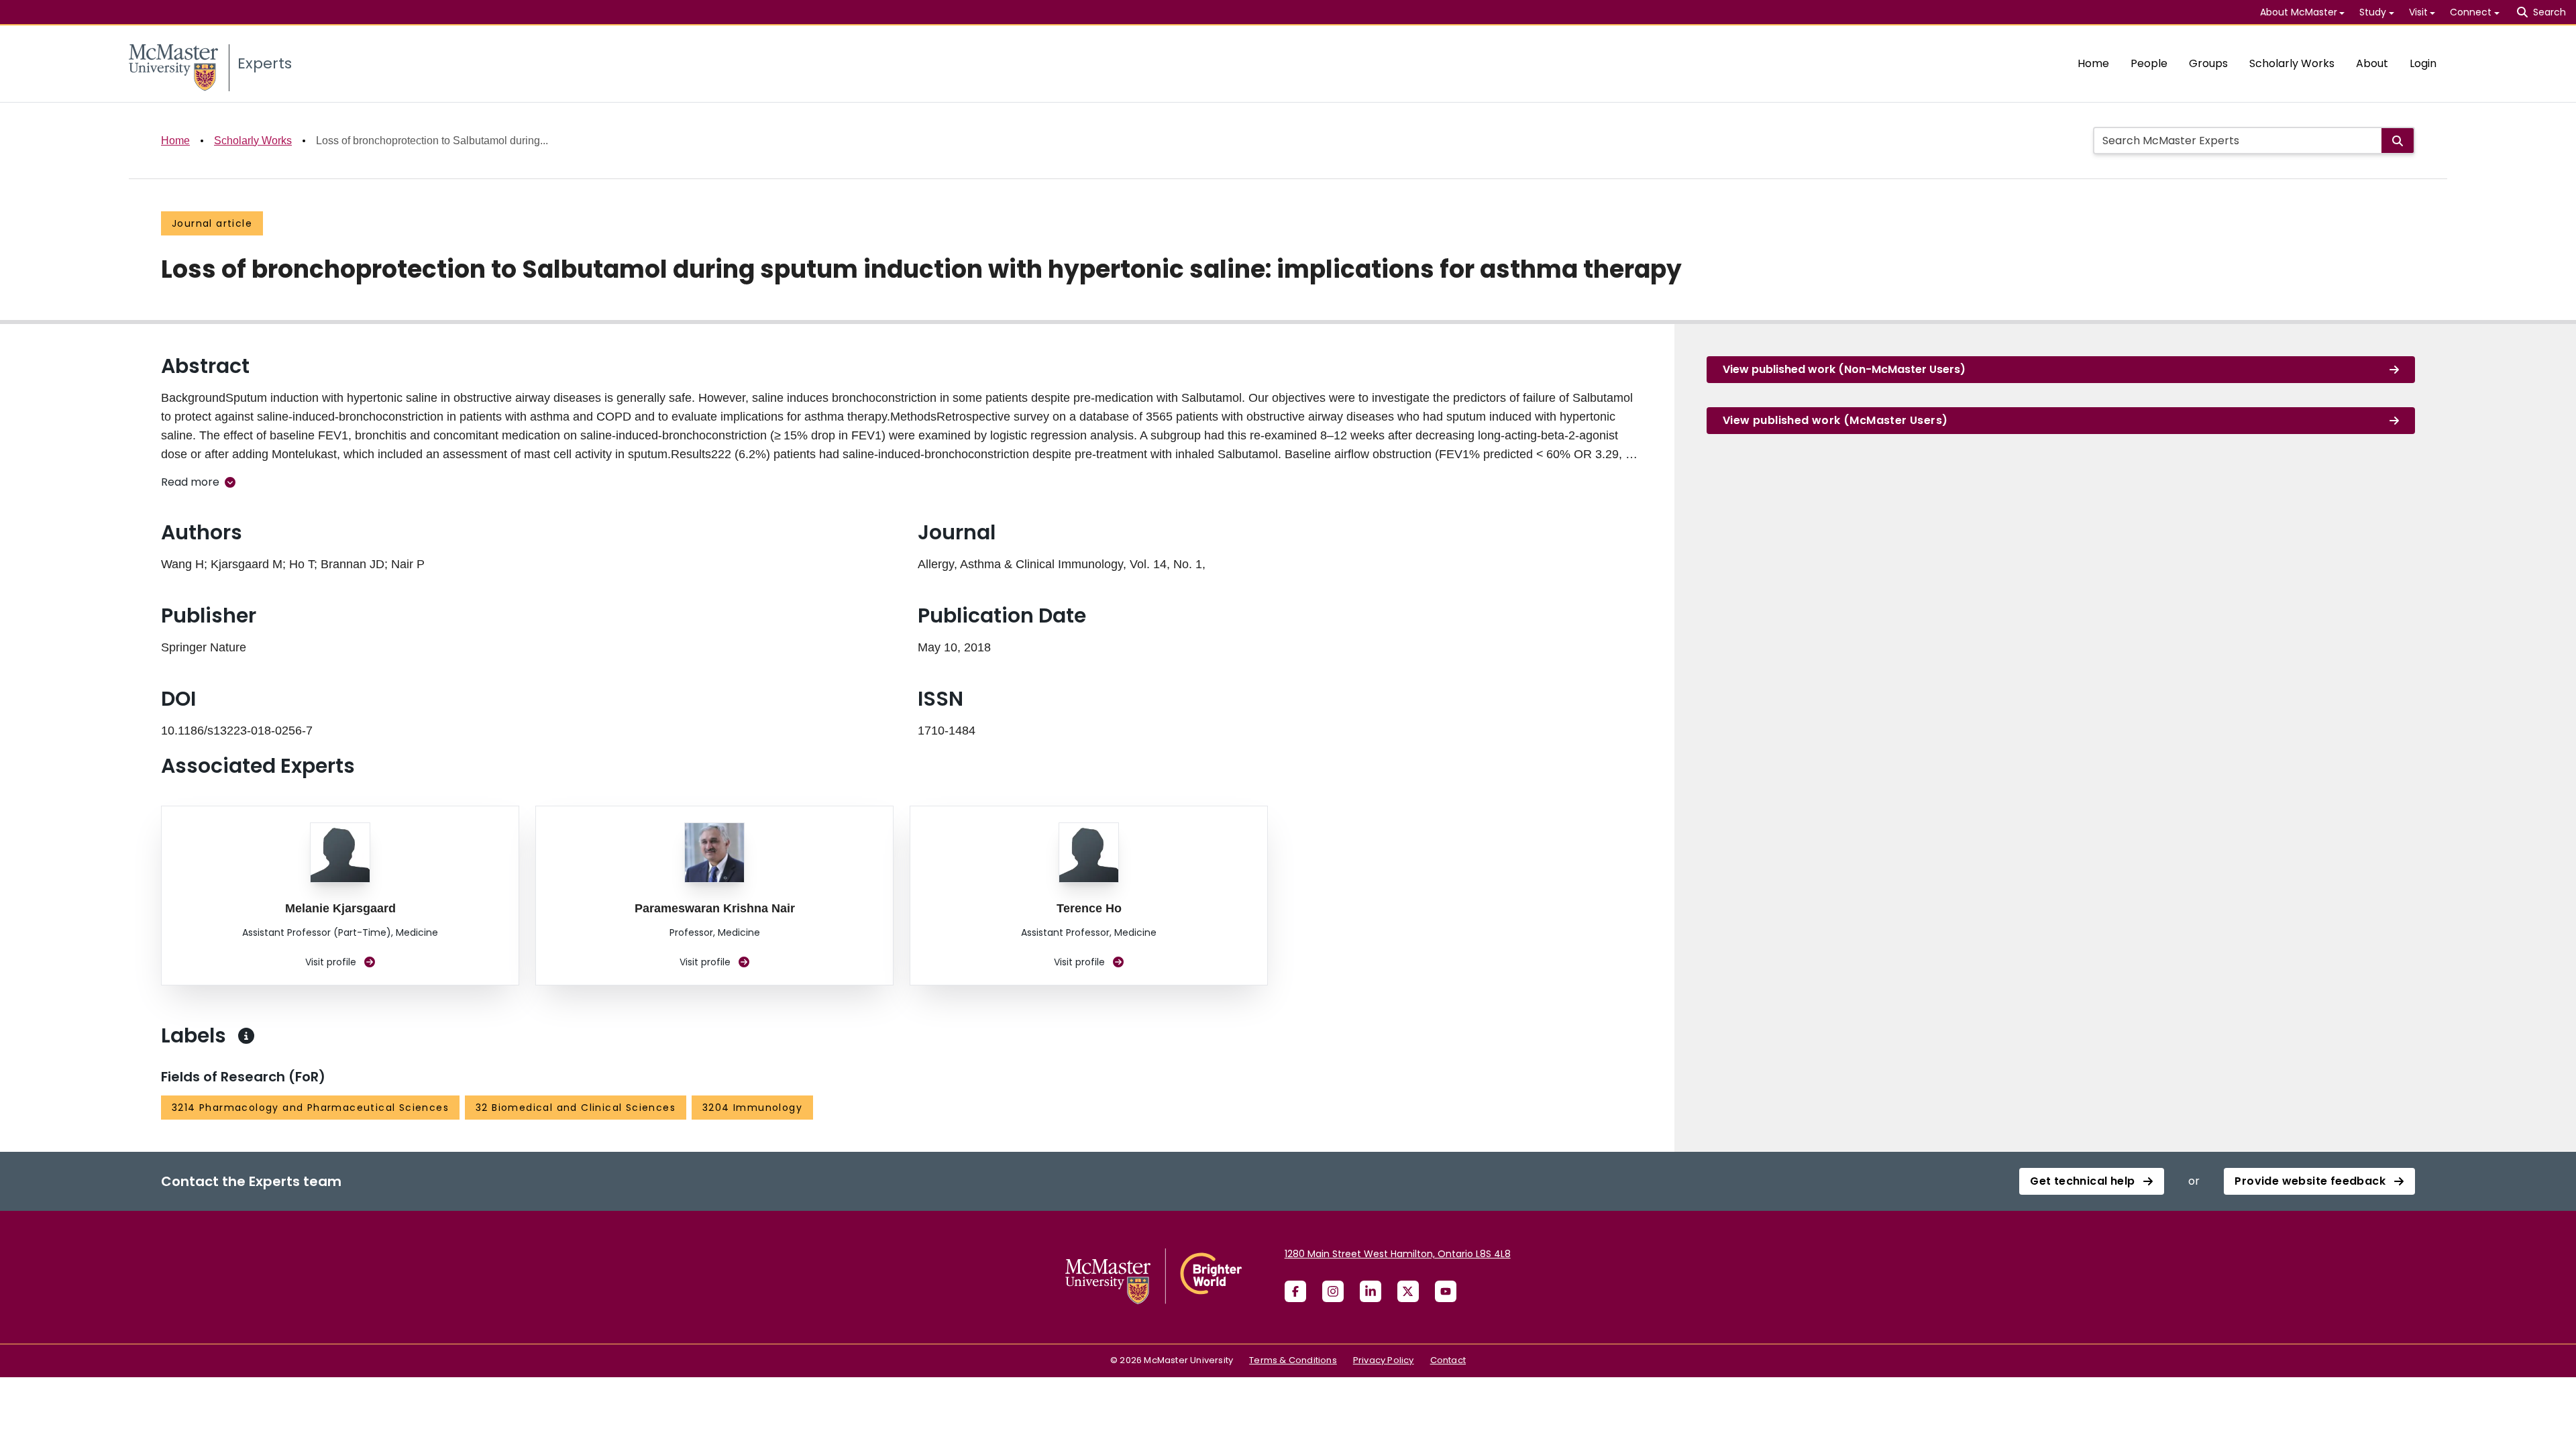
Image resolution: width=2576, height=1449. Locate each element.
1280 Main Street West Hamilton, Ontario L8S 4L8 (1398, 1254)
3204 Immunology (752, 1108)
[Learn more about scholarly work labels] (246, 1036)
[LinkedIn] (1371, 1291)
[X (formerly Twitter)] (1408, 1291)
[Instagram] (1333, 1291)
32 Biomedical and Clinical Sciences (576, 1108)
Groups (2208, 63)
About (2372, 63)
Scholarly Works (2292, 63)
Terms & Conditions (1293, 1360)
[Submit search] (2398, 141)
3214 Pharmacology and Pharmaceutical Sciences (310, 1108)
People (2149, 63)
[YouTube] (1446, 1291)
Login (2423, 63)
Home (2093, 63)
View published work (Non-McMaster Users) (1844, 369)
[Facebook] (1295, 1291)
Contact (1448, 1360)
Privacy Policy (1384, 1360)
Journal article (212, 223)
